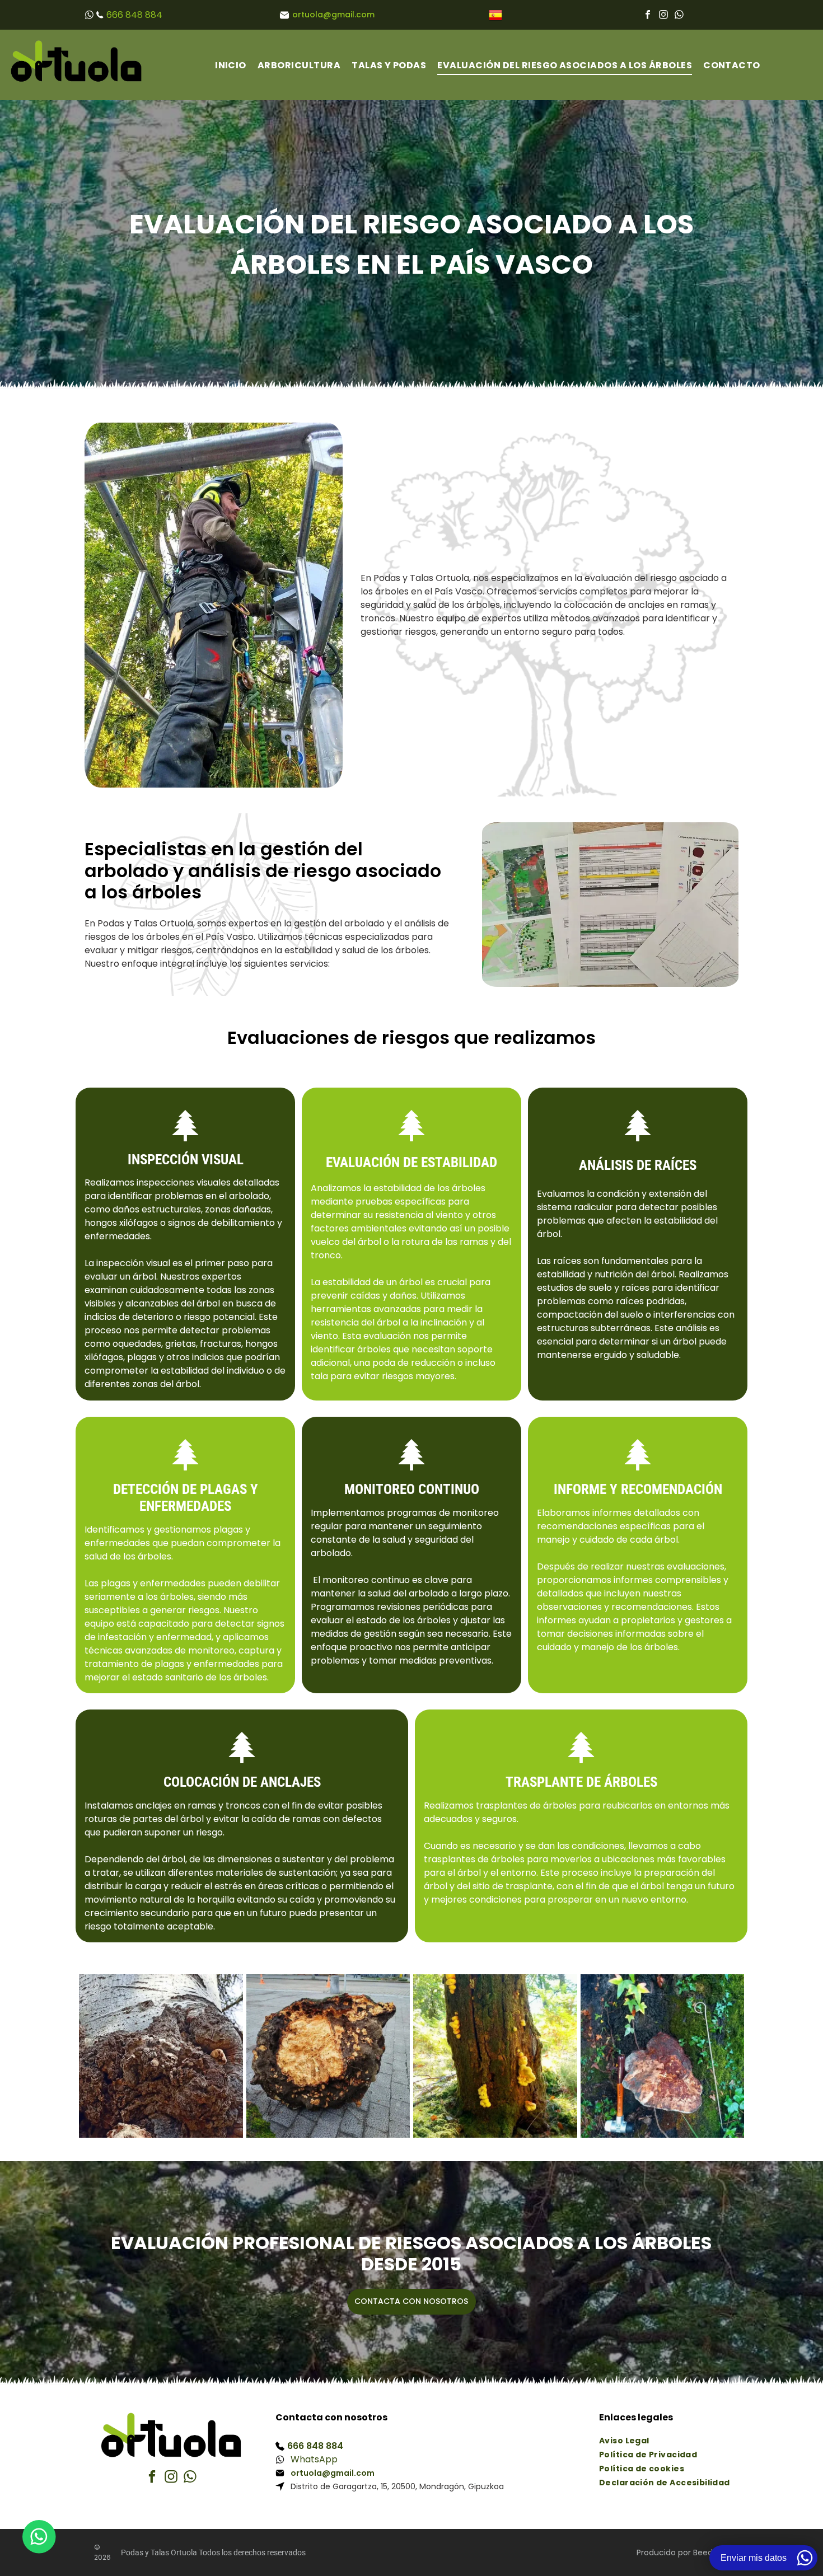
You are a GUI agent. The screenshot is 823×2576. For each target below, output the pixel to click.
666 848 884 (134, 15)
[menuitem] (231, 65)
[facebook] (648, 17)
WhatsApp (314, 2459)
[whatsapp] (679, 17)
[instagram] (663, 17)
